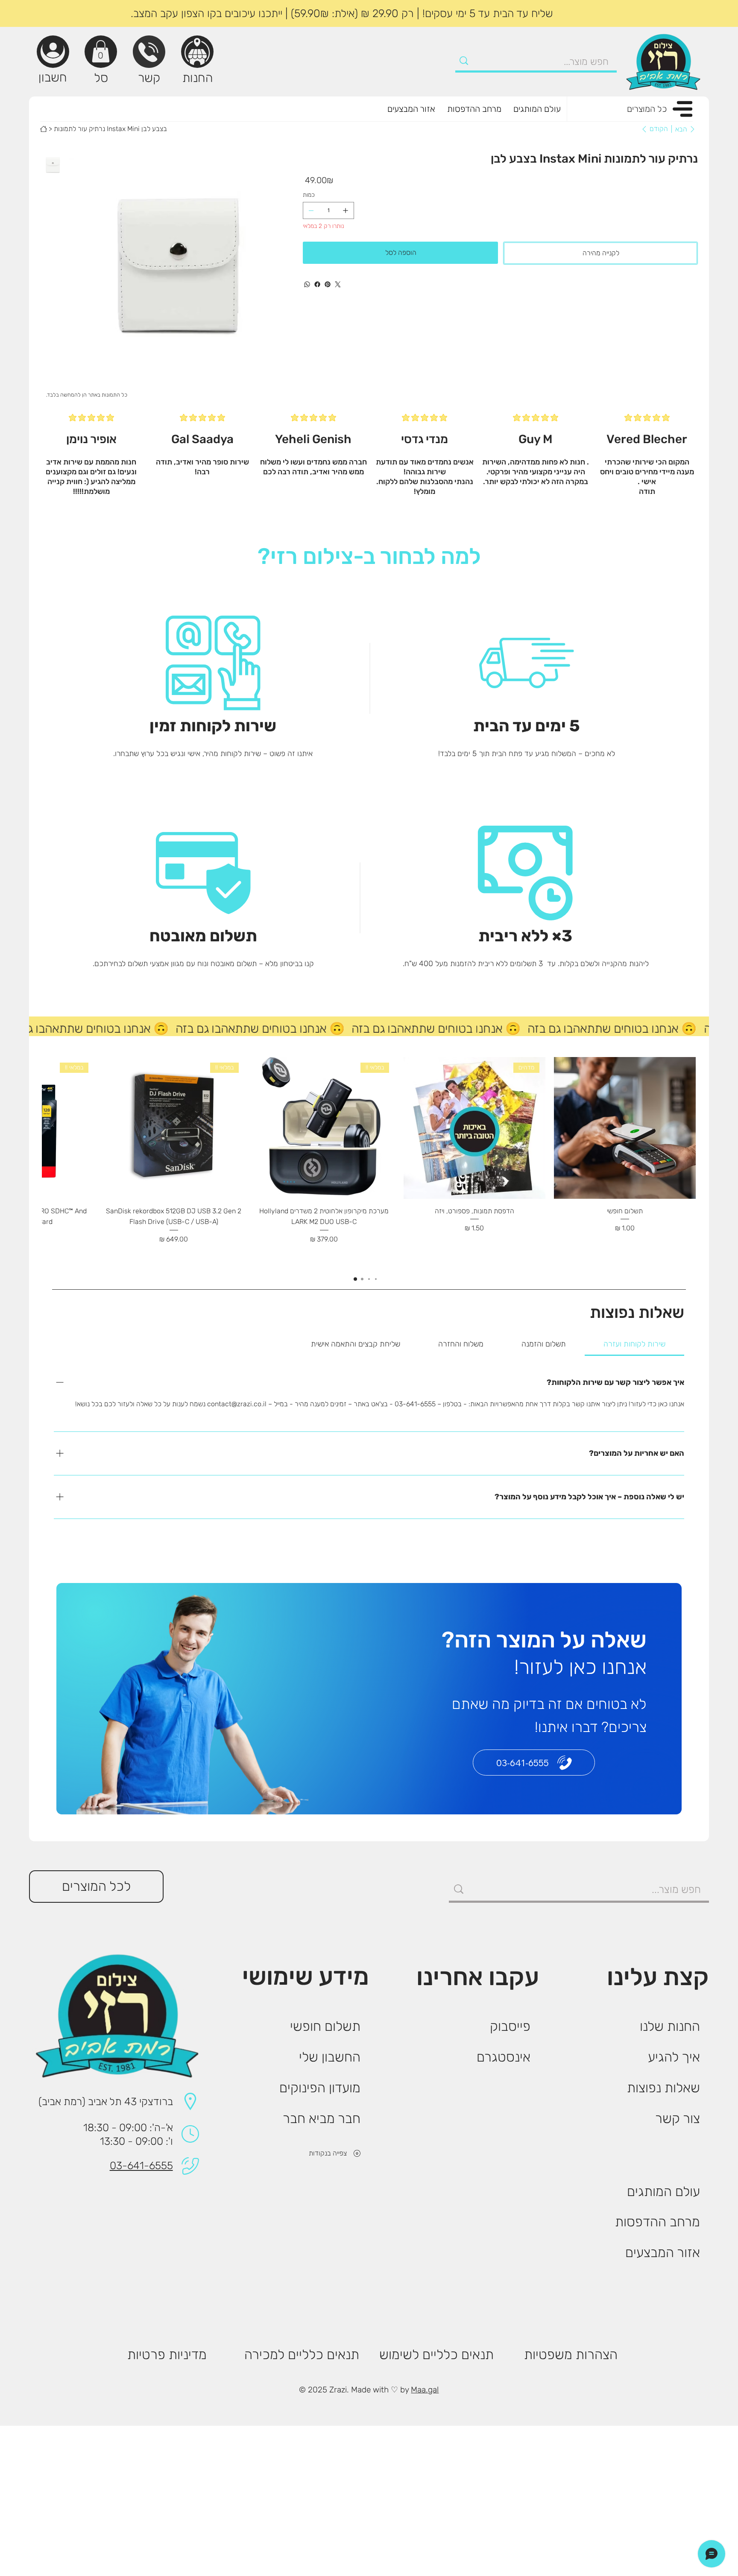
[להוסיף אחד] (346, 210)
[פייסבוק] (317, 284)
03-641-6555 (141, 2166)
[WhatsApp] (307, 284)
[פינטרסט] (328, 284)
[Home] (44, 129)
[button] (101, 51)
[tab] (635, 1344)
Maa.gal (425, 2390)
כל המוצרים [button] (647, 109)
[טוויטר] (338, 284)
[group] (369, 1162)
